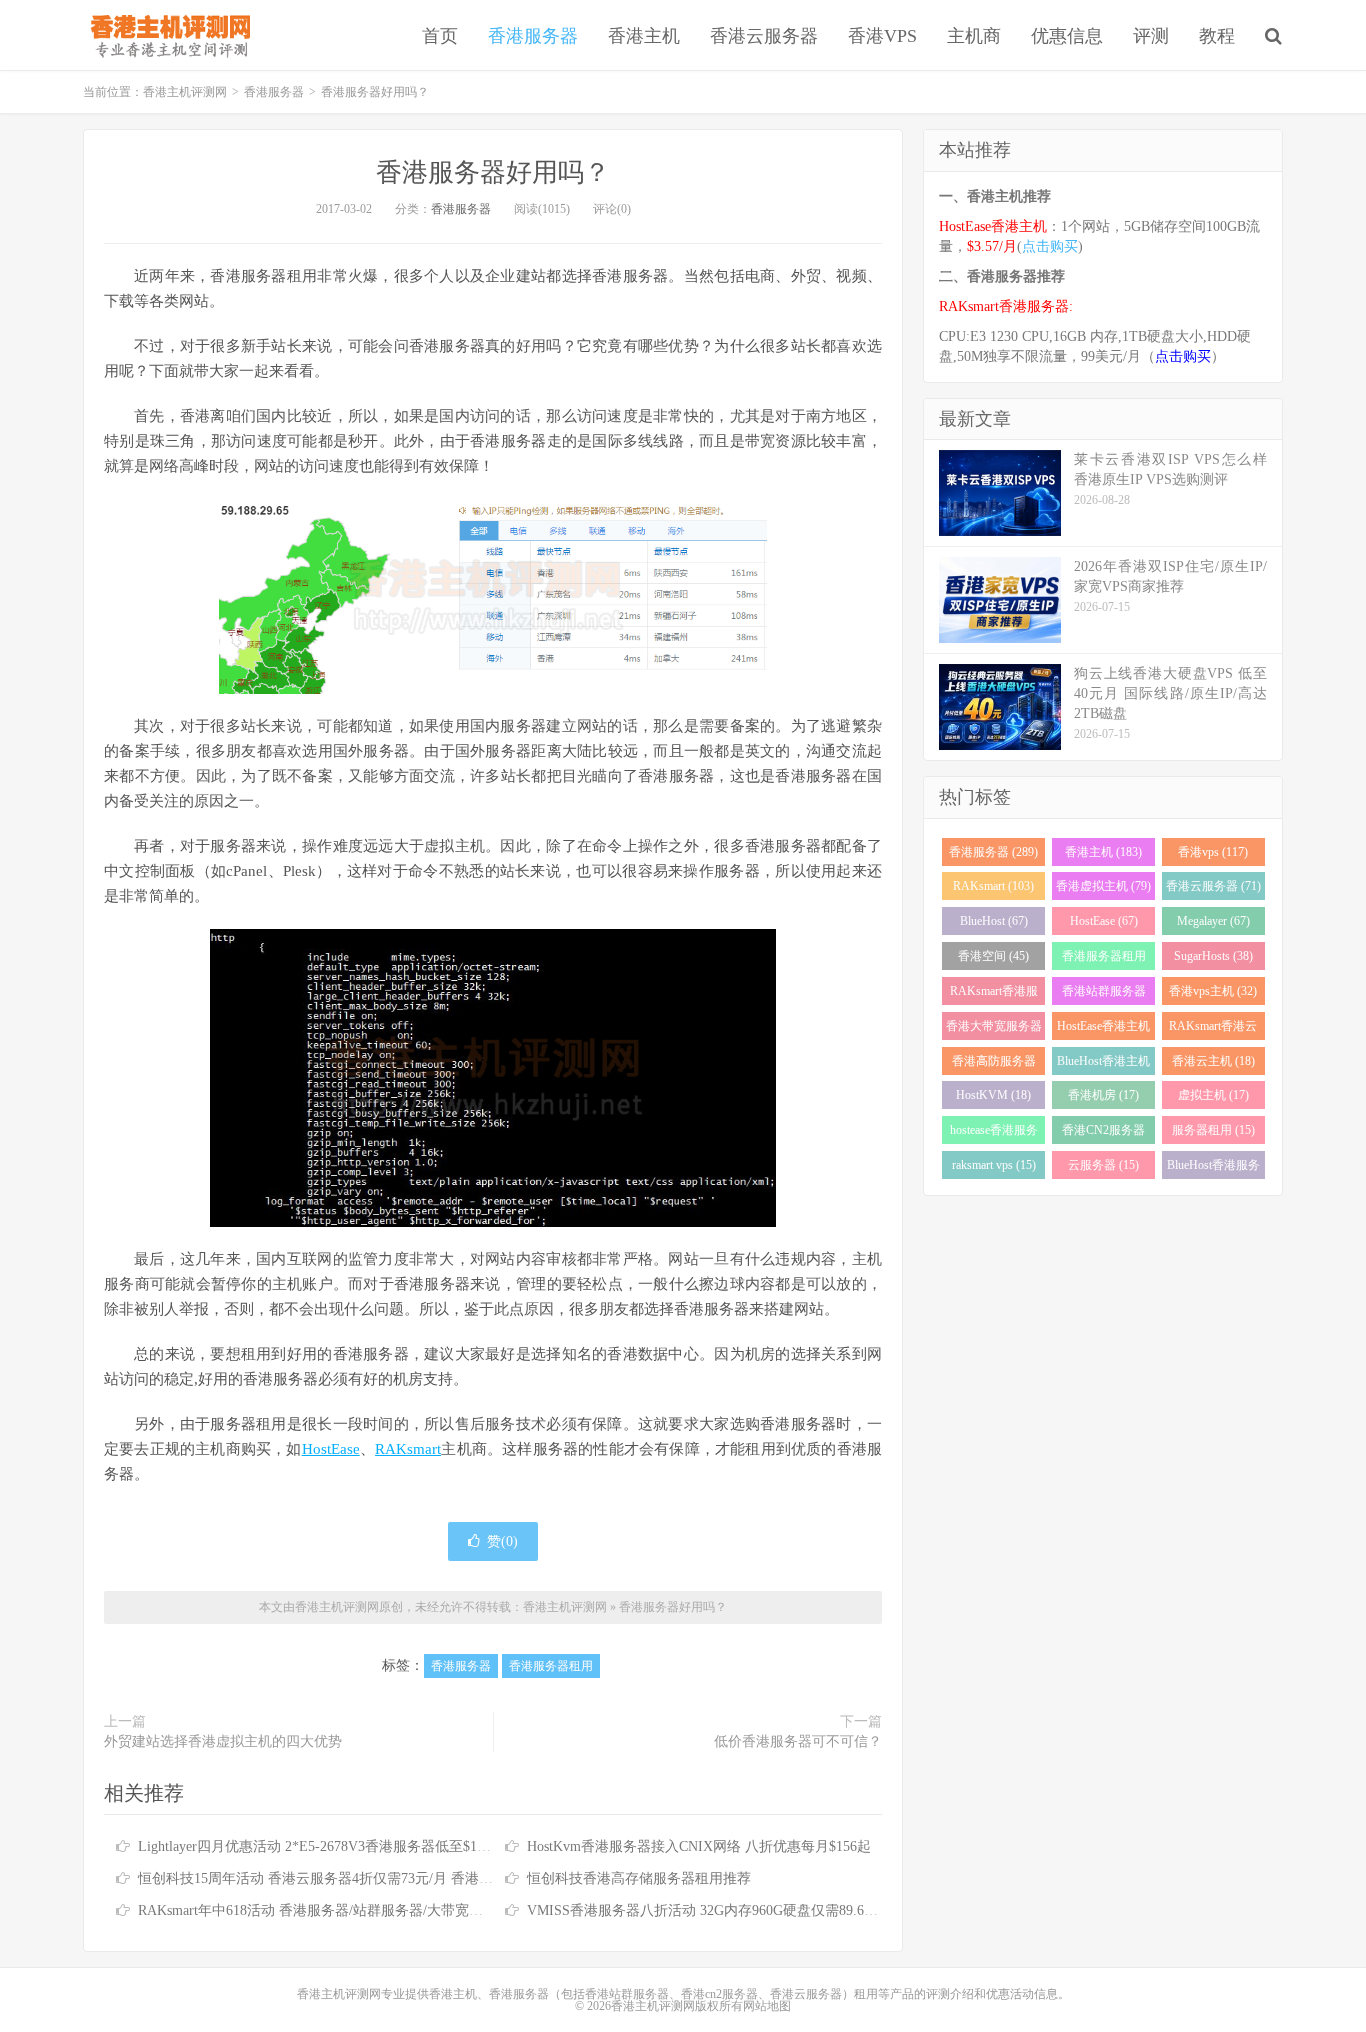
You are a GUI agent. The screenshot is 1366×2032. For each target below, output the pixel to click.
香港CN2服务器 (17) (1103, 1133)
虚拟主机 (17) (1213, 1095)
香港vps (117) (1213, 852)
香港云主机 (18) (1213, 1061)
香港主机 (644, 36)
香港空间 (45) (993, 956)
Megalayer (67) (1213, 921)
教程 (1217, 36)
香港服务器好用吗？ (493, 172)
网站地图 (767, 2006)
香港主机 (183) (1103, 852)
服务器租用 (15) (1213, 1130)
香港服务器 (533, 36)
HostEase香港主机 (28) (1103, 1029)
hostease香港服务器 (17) (994, 1133)
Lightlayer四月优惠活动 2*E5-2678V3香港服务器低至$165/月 (323, 1846)
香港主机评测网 (166, 35)
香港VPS (882, 36)
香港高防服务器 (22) (994, 1064)
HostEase (331, 1449)
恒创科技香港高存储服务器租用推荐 (639, 1878)
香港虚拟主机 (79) (1103, 886)
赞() (502, 1541)
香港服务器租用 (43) (1104, 959)
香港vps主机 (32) (1213, 991)
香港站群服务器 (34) (1104, 994)
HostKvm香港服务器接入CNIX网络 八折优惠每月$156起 (699, 1846)
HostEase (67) (1104, 921)
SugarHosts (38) (1213, 956)
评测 (1151, 36)
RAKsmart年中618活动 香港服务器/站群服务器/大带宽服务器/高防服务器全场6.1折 (391, 1910)
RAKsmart (408, 1449)
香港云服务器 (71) (1213, 886)
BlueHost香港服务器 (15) (1213, 1168)
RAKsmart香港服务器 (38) (994, 994)
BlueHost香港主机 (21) (1103, 1064)
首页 (440, 36)
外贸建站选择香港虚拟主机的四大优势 (223, 1741)
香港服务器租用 (551, 1666)
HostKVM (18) (993, 1095)
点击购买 (1050, 246)
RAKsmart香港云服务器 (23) (1213, 1029)
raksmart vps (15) (994, 1165)
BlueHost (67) (994, 921)
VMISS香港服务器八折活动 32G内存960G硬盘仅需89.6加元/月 (718, 1910)
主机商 (974, 36)
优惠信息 (1067, 36)
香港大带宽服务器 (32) (994, 1029)
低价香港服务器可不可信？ (798, 1741)
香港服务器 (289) (993, 852)
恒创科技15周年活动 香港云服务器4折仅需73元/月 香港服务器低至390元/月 (370, 1878)
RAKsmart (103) (993, 886)
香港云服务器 (764, 36)
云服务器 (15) (1103, 1165)
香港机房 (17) (1103, 1095)
